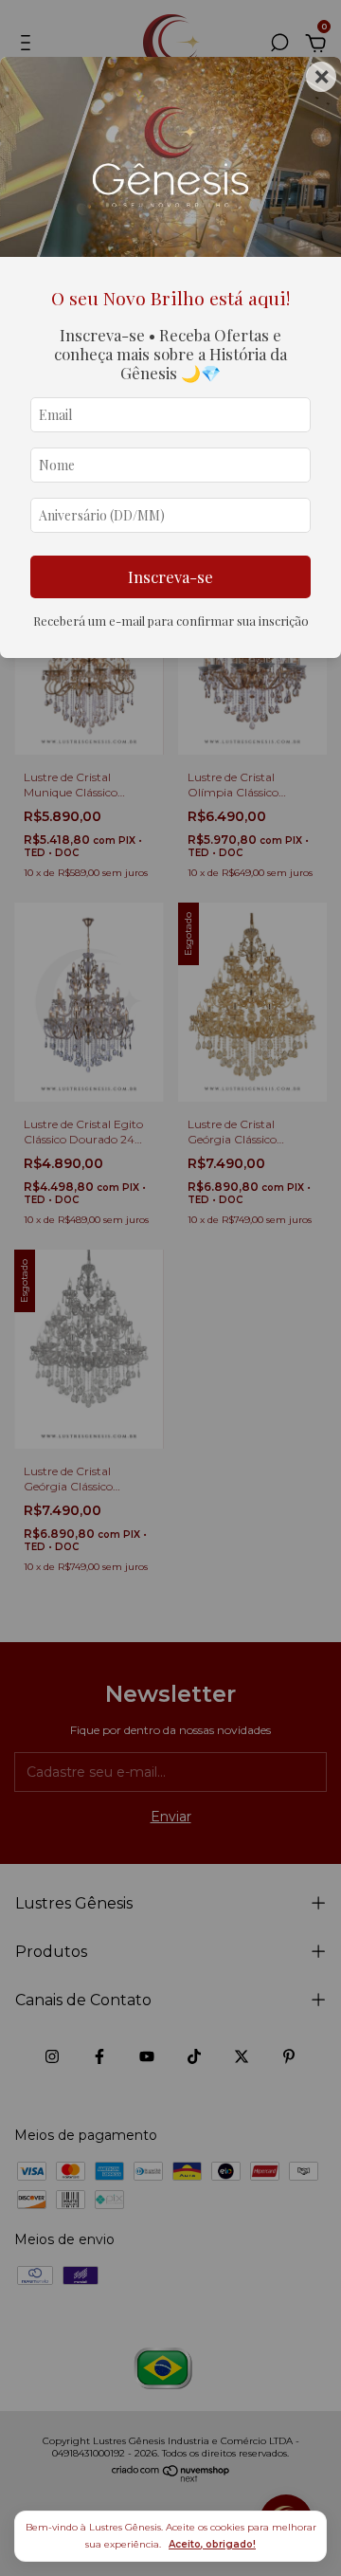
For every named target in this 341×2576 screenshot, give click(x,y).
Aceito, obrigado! (212, 2544)
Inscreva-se (170, 576)
